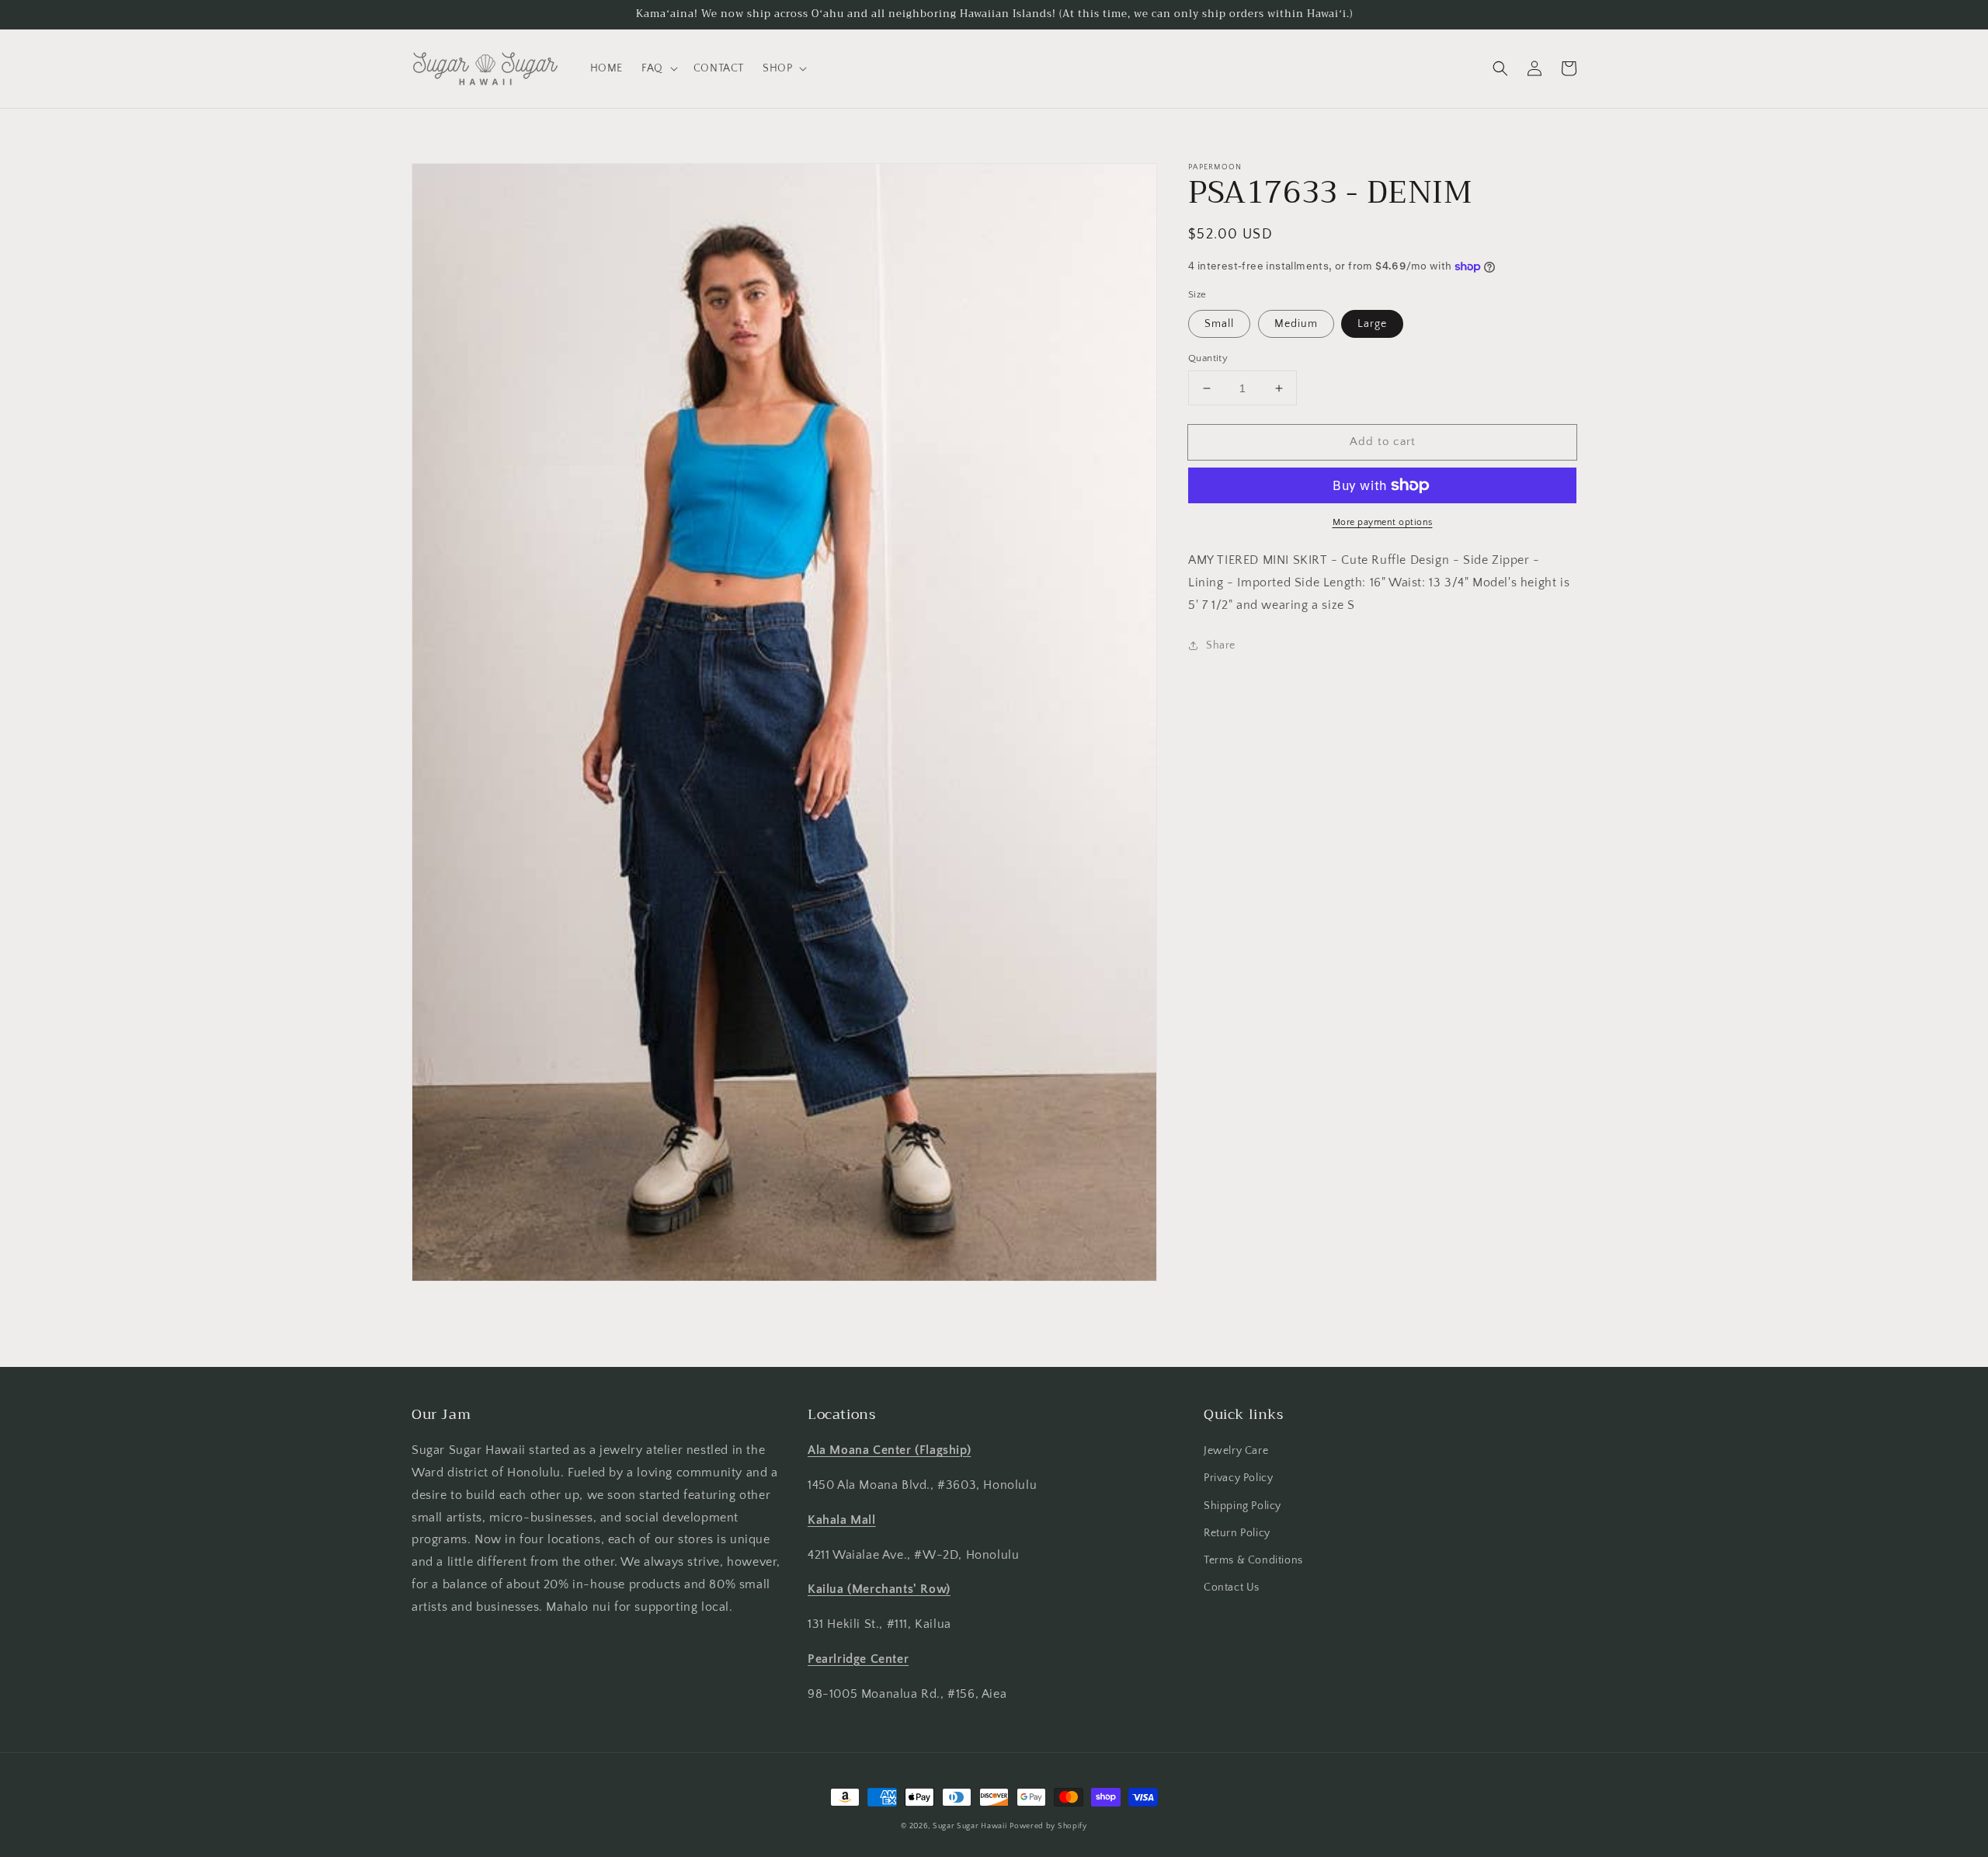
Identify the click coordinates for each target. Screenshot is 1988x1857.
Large (1372, 324)
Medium (1296, 324)
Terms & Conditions (1253, 1560)
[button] (658, 68)
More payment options (1383, 522)
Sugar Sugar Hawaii (970, 1826)
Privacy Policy (1238, 1478)
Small (1219, 324)
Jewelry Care (1236, 1451)
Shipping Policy (1242, 1506)
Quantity (1208, 358)
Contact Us (1232, 1587)
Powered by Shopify (1048, 1826)
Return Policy (1237, 1533)
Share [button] (1221, 645)
